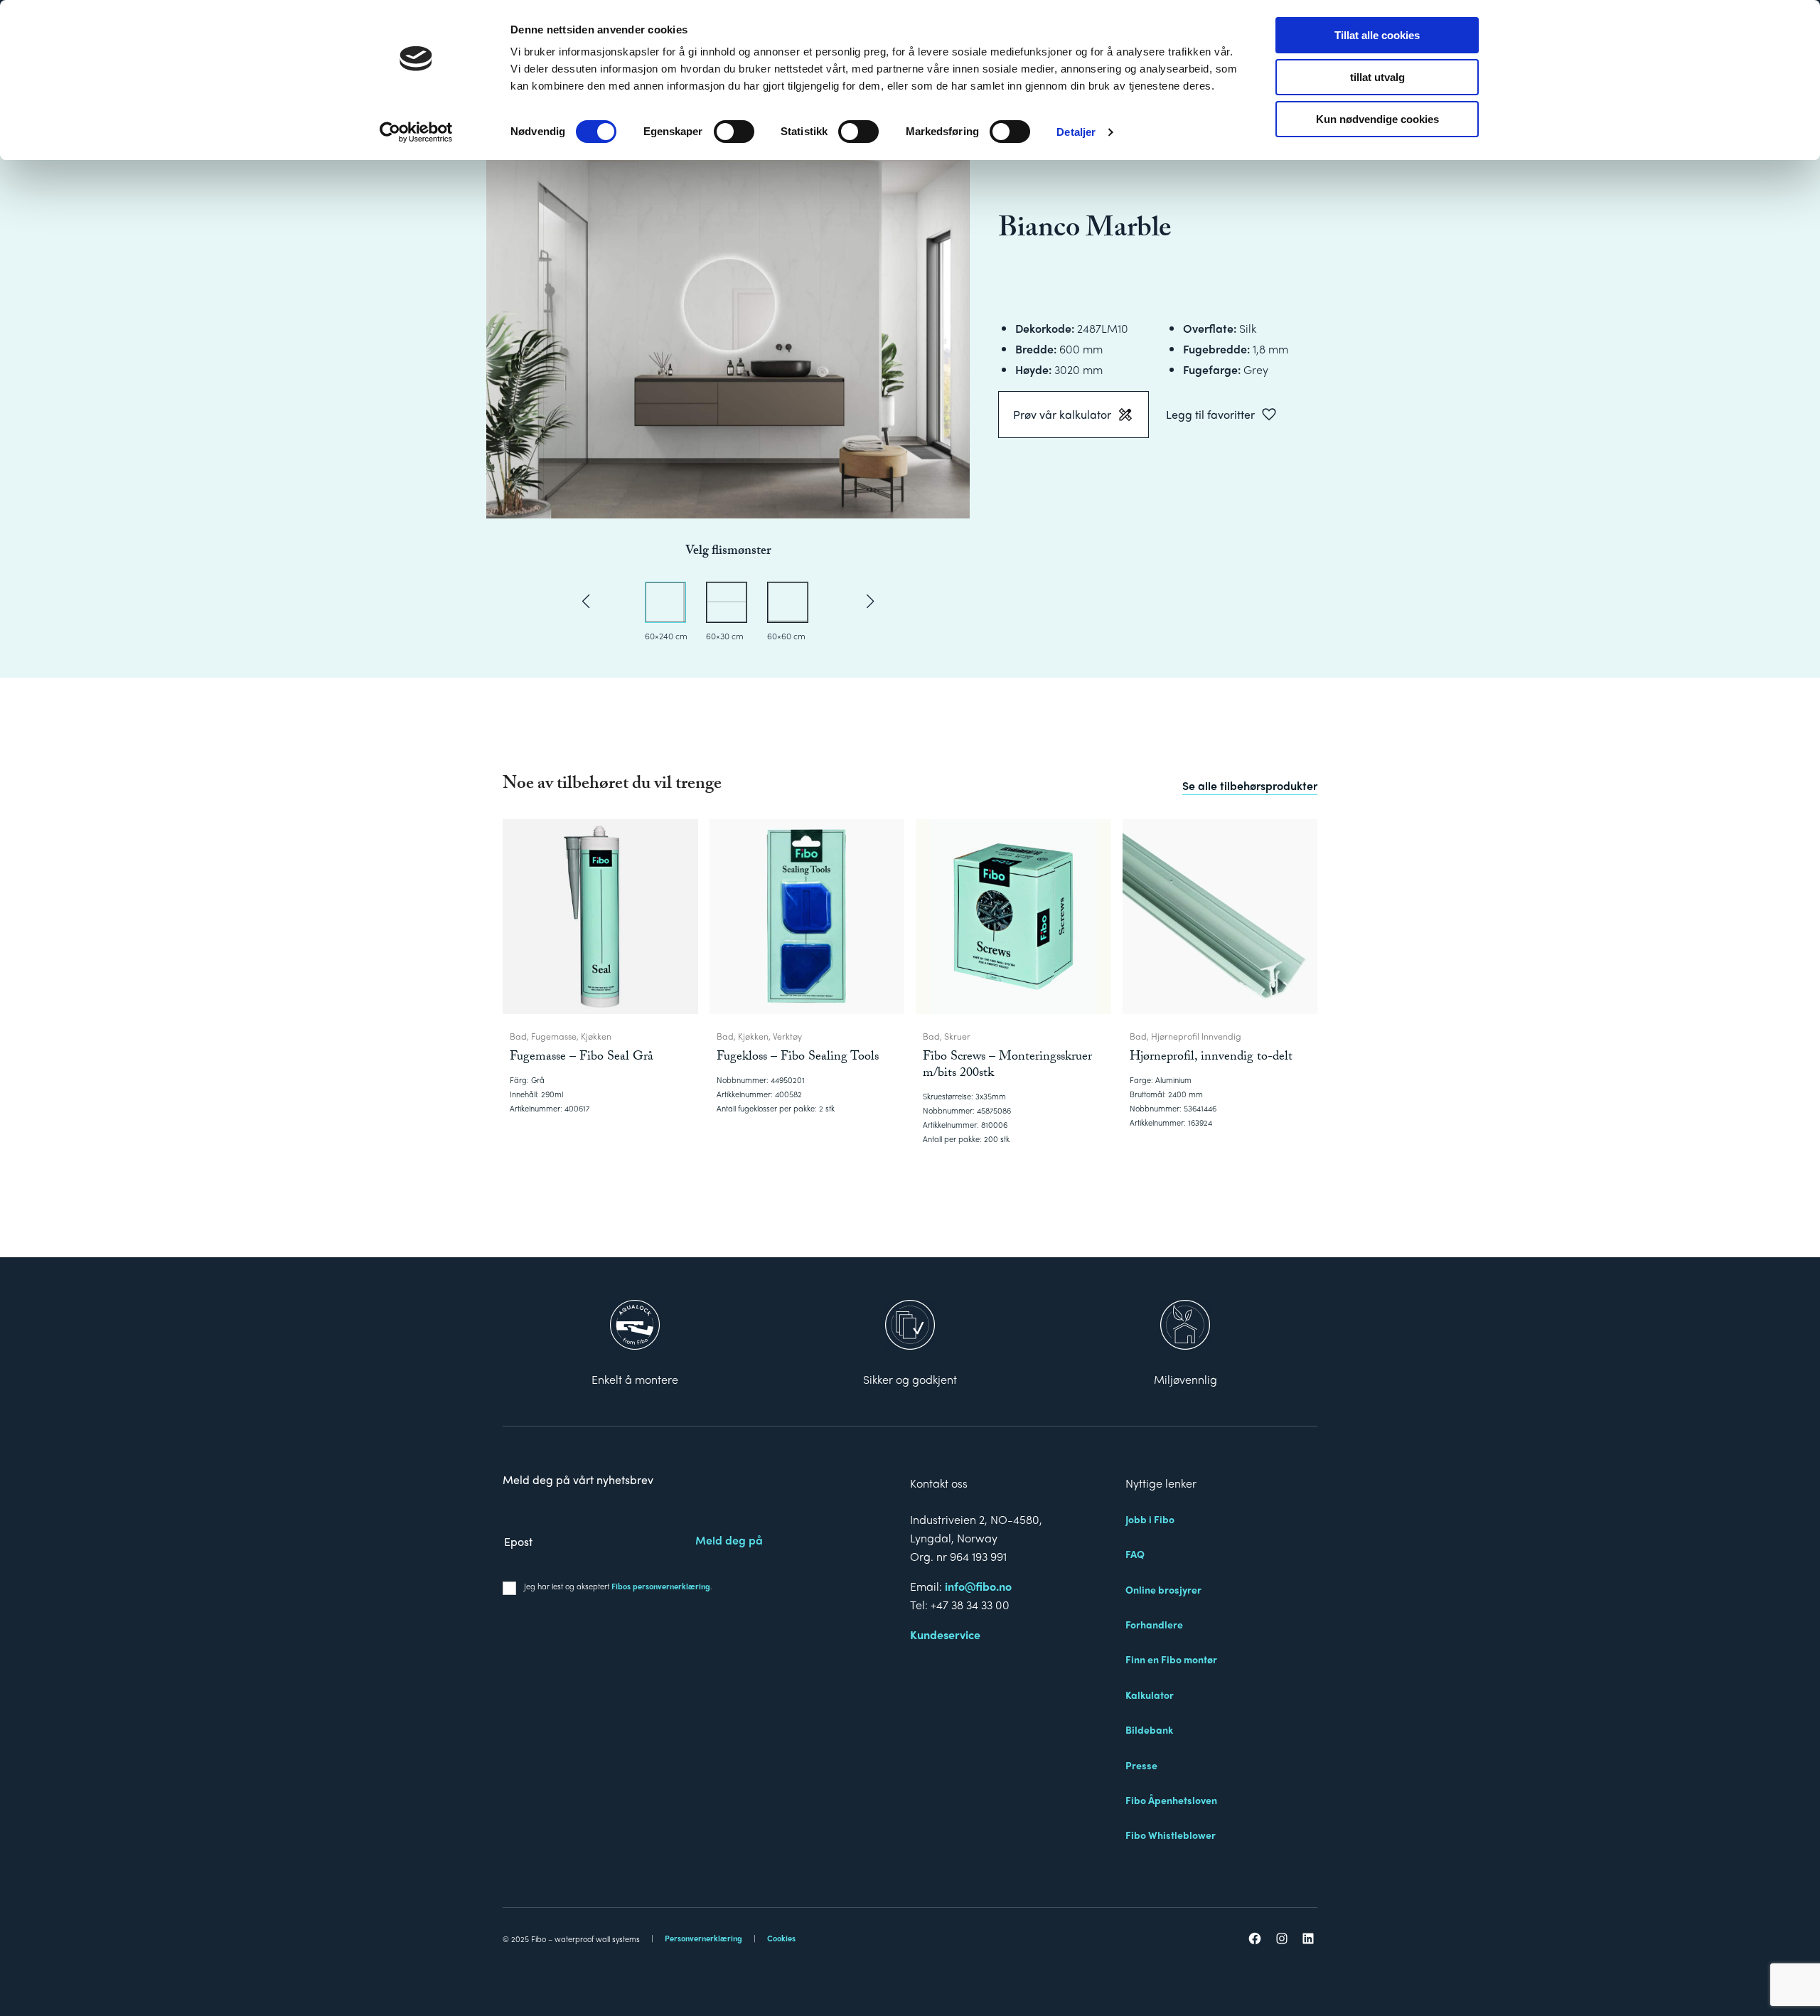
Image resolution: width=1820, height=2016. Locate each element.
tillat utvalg (1377, 77)
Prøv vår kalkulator (1062, 414)
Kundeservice (945, 1634)
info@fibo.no (978, 1586)
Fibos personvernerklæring (661, 1586)
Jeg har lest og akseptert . (618, 1586)
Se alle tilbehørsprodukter (1250, 785)
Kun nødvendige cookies (1377, 119)
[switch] (734, 132)
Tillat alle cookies (1377, 35)
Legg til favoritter (1210, 414)
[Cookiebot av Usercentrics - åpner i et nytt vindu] (416, 132)
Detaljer (1076, 132)
